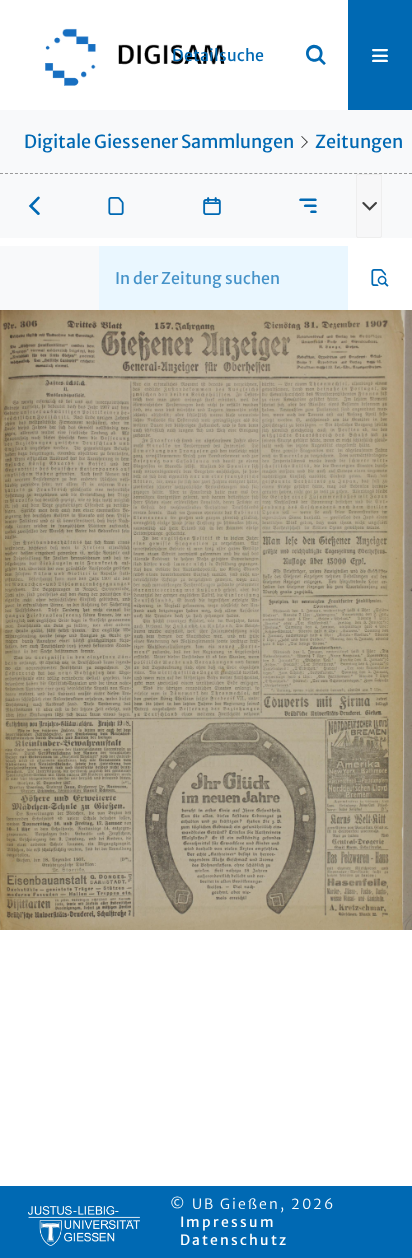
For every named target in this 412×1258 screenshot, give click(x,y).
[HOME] (125, 55)
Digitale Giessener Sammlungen (159, 141)
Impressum (228, 1222)
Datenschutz (234, 1240)
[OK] (316, 55)
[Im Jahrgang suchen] (380, 278)
